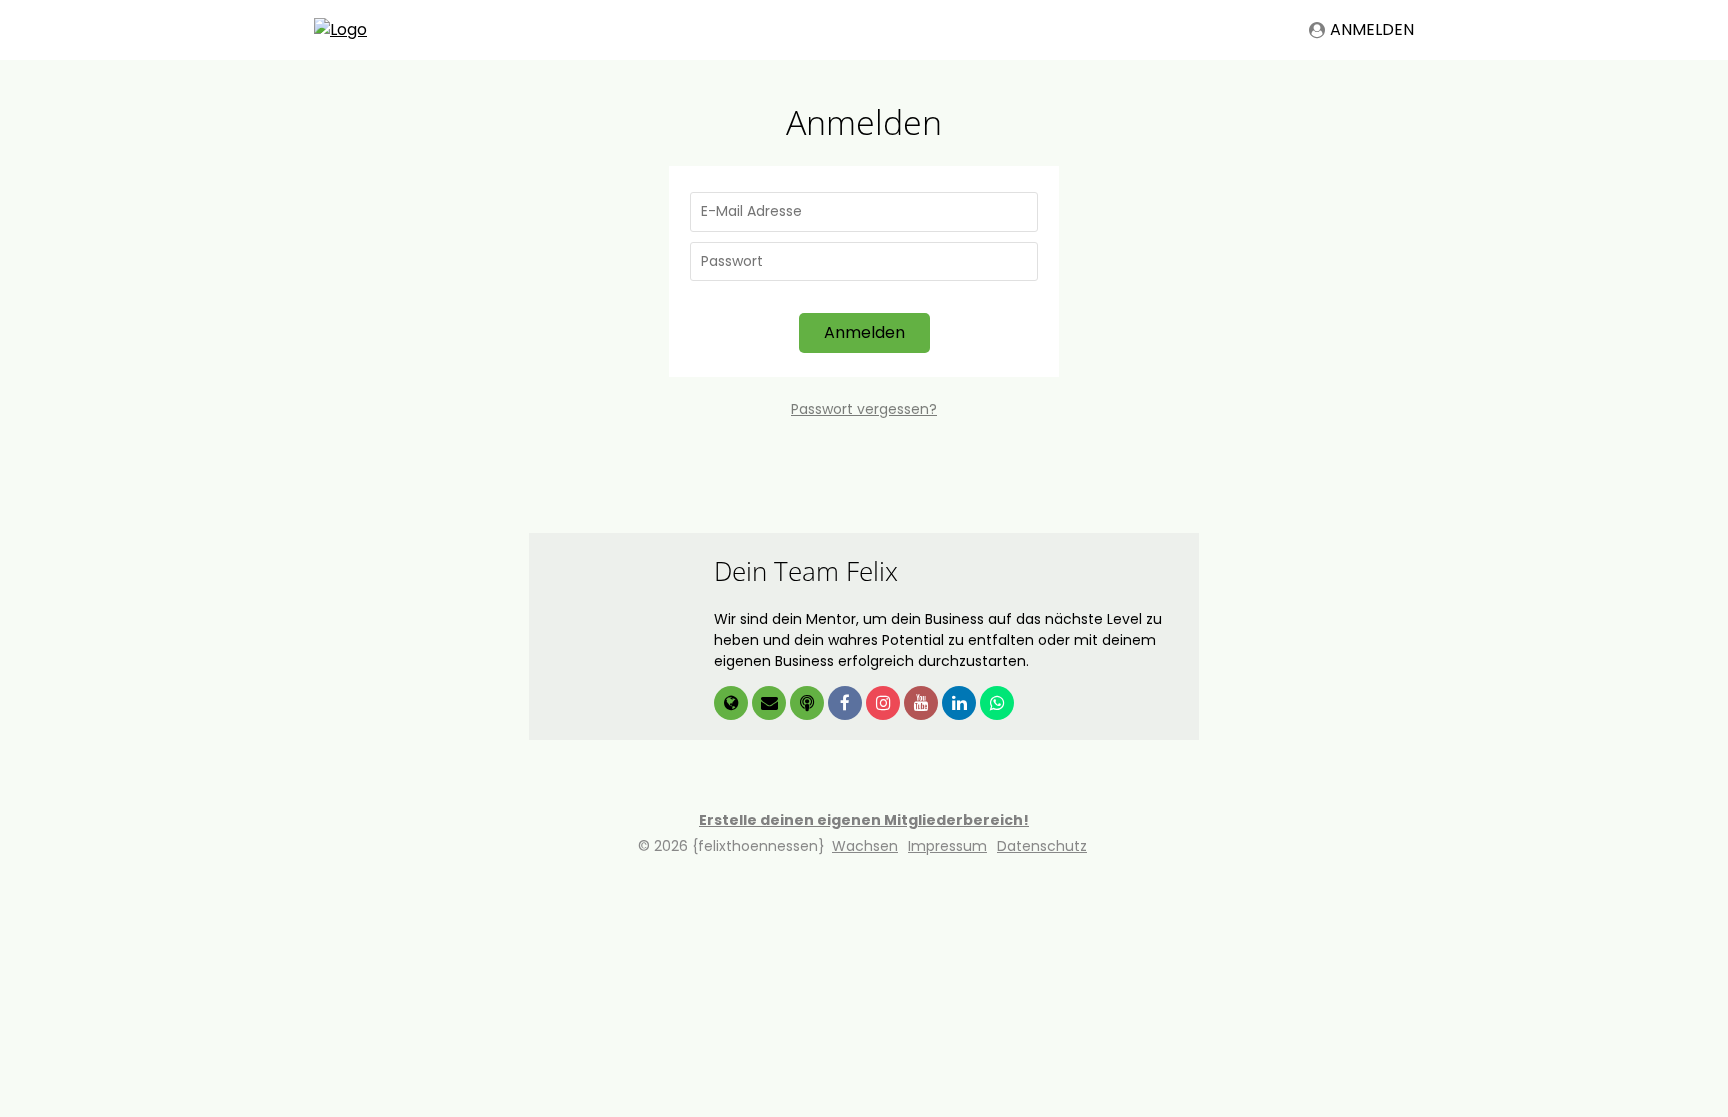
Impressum (947, 846)
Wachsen (865, 846)
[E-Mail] (771, 704)
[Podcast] (809, 704)
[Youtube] (923, 704)
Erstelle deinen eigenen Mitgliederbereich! (864, 820)
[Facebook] (847, 704)
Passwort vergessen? (864, 409)
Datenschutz (1042, 846)
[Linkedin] (961, 704)
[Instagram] (885, 704)
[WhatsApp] (997, 704)
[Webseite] (733, 704)
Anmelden (1372, 29)
